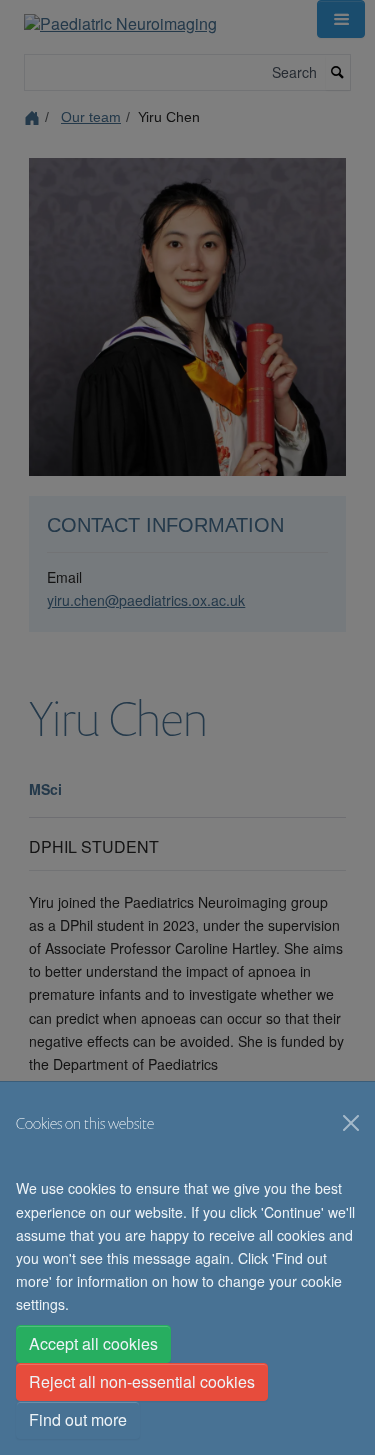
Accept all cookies (93, 1343)
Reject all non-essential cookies (142, 1381)
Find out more (78, 1419)
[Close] (351, 1123)
